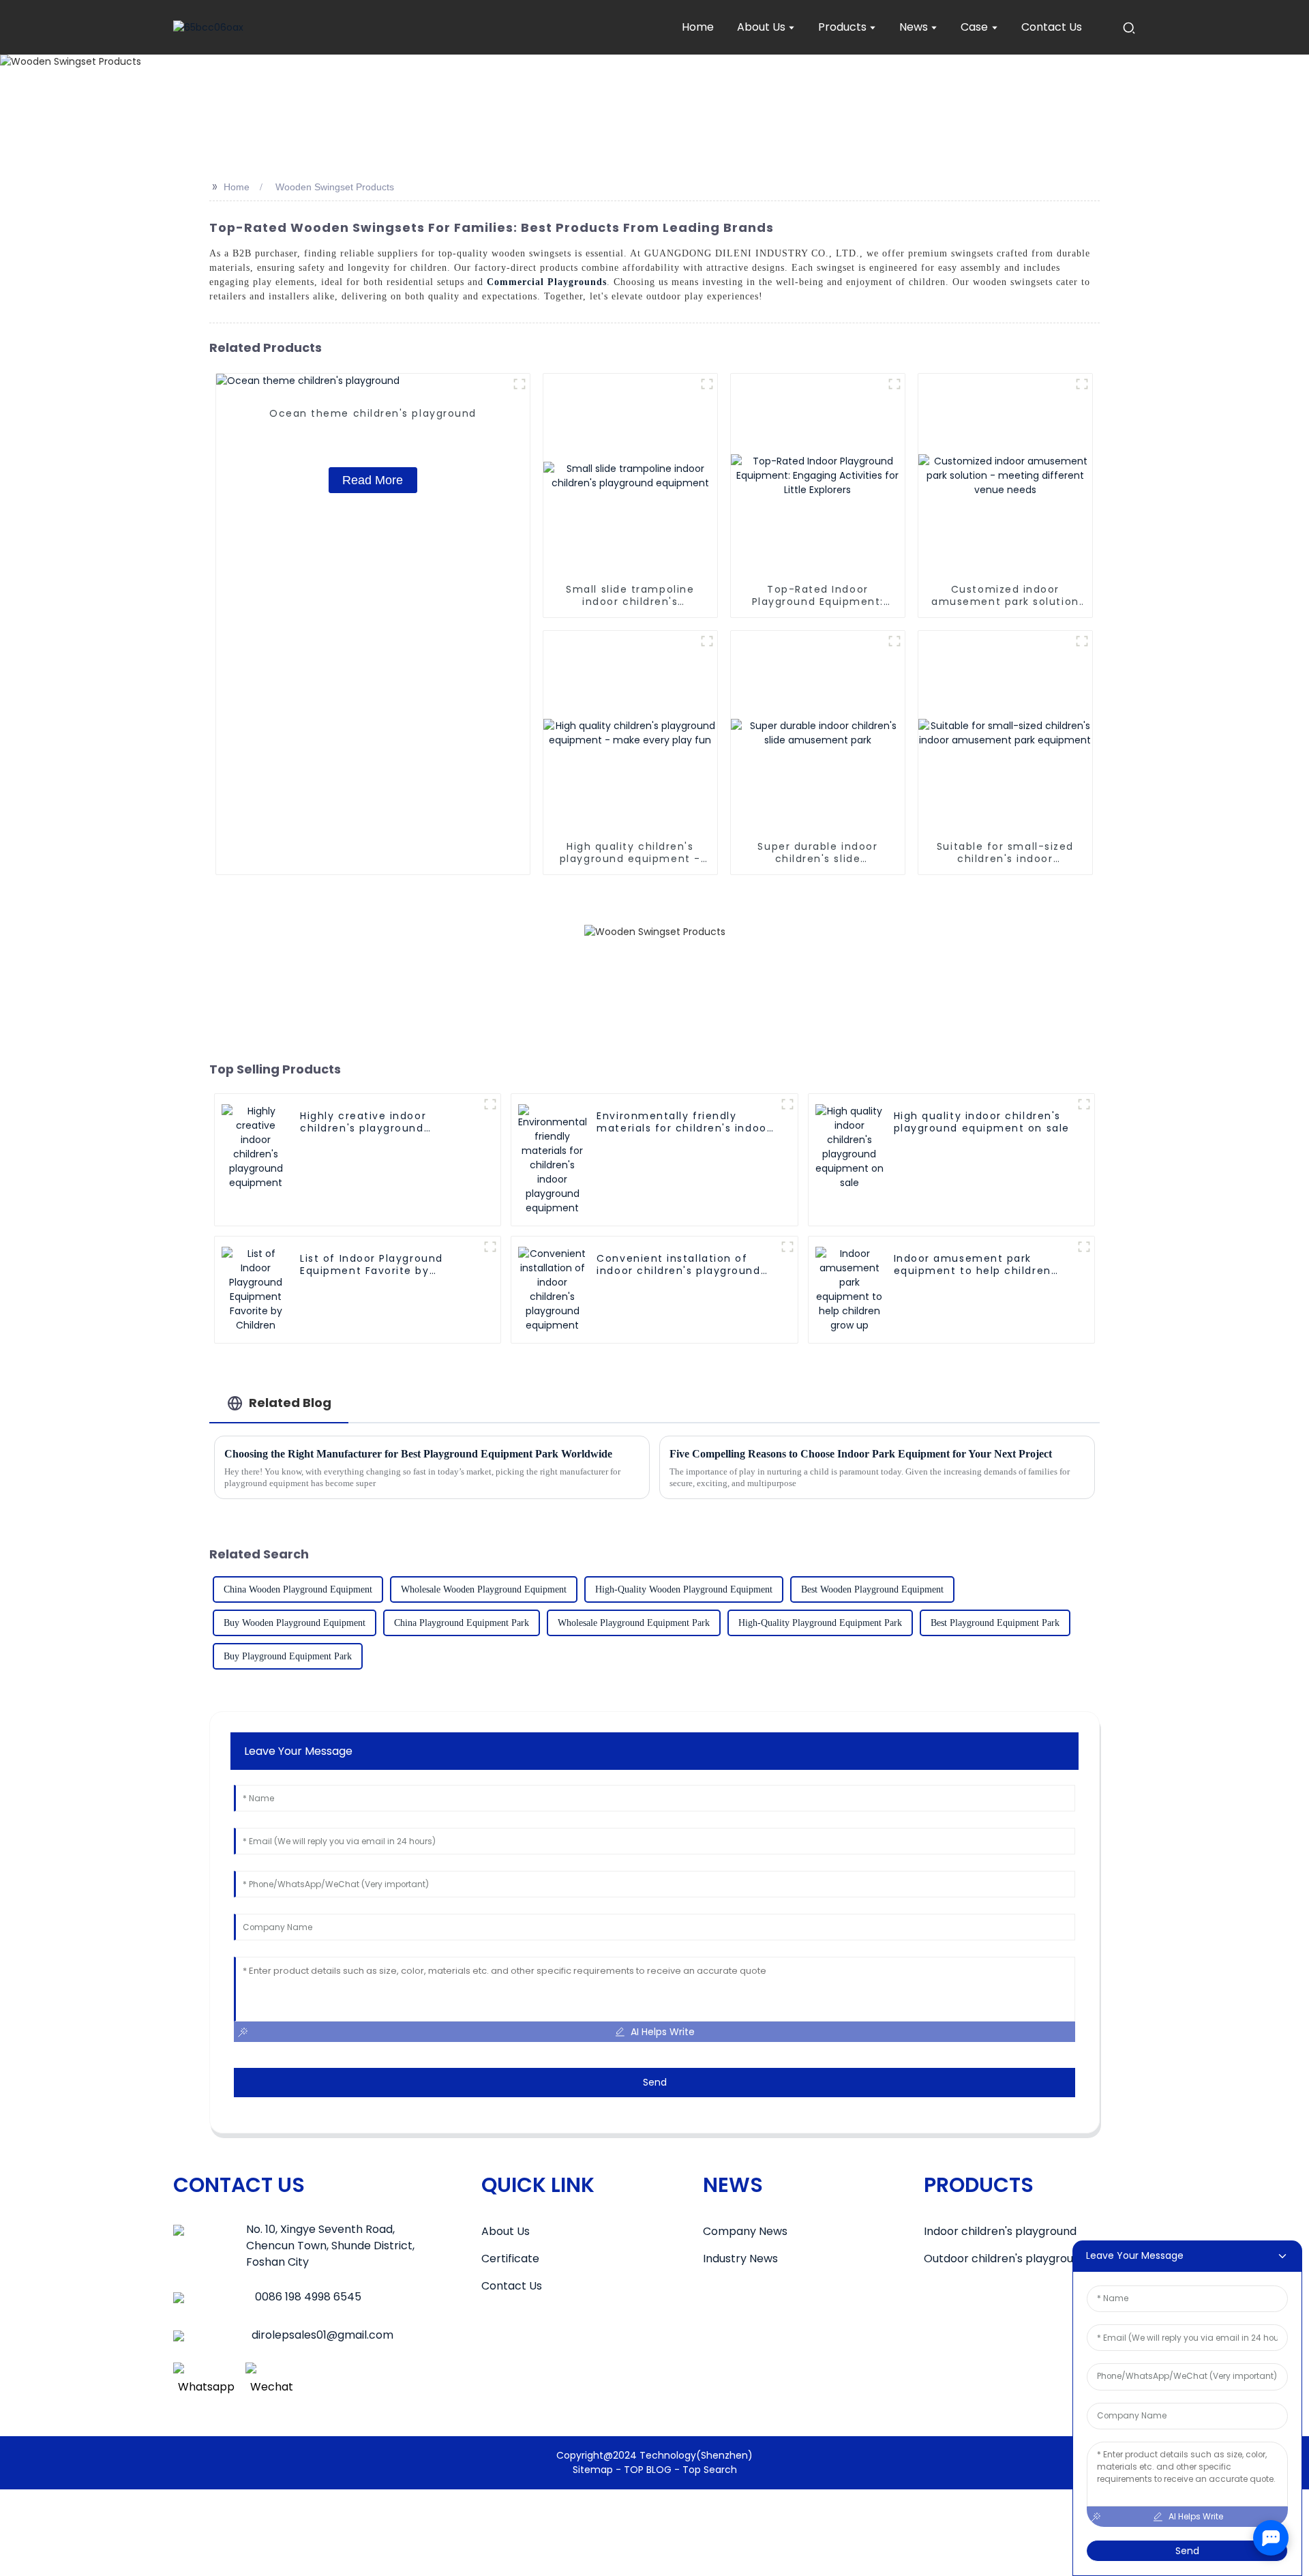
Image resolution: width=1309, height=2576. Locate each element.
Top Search (710, 2470)
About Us (506, 2231)
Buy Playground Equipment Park (288, 1656)
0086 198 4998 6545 (308, 2297)
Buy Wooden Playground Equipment (295, 1623)
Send (655, 2082)
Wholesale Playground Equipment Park (634, 1623)
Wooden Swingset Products (335, 187)
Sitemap (593, 2470)
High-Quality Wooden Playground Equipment (684, 1589)
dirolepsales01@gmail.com (322, 2335)
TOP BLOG (649, 2470)
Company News (745, 2231)
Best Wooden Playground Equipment (872, 1589)
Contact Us (512, 2286)
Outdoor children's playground (1005, 2259)
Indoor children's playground (1000, 2231)
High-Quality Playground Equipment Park (820, 1623)
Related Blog (290, 1403)
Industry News (740, 2259)
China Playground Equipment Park (462, 1623)
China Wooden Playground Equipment (298, 1589)
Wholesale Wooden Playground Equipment (484, 1589)
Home (237, 187)
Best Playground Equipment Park (995, 1623)
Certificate (510, 2259)
